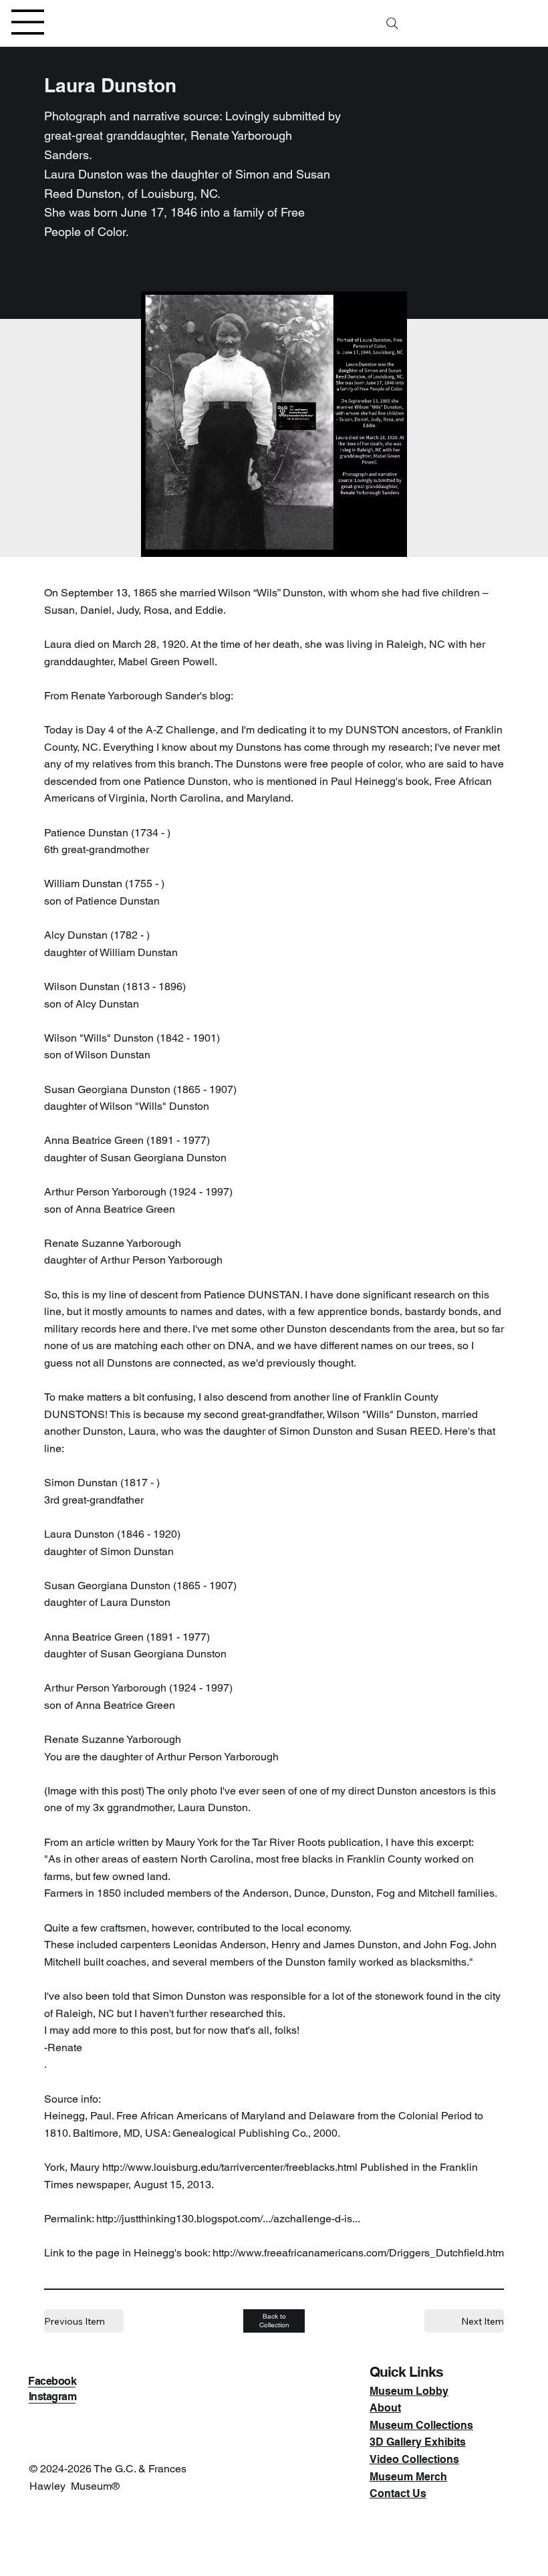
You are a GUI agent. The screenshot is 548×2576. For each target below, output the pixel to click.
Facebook (52, 2381)
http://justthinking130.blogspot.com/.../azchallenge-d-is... (228, 2219)
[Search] (392, 23)
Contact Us (398, 2493)
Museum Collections (421, 2425)
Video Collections (414, 2459)
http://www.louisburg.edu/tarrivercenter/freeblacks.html (230, 2167)
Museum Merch (408, 2477)
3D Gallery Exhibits (418, 2442)
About (385, 2408)
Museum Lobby (409, 2391)
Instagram (53, 2396)
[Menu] (28, 22)
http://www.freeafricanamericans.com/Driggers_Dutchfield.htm (358, 2253)
